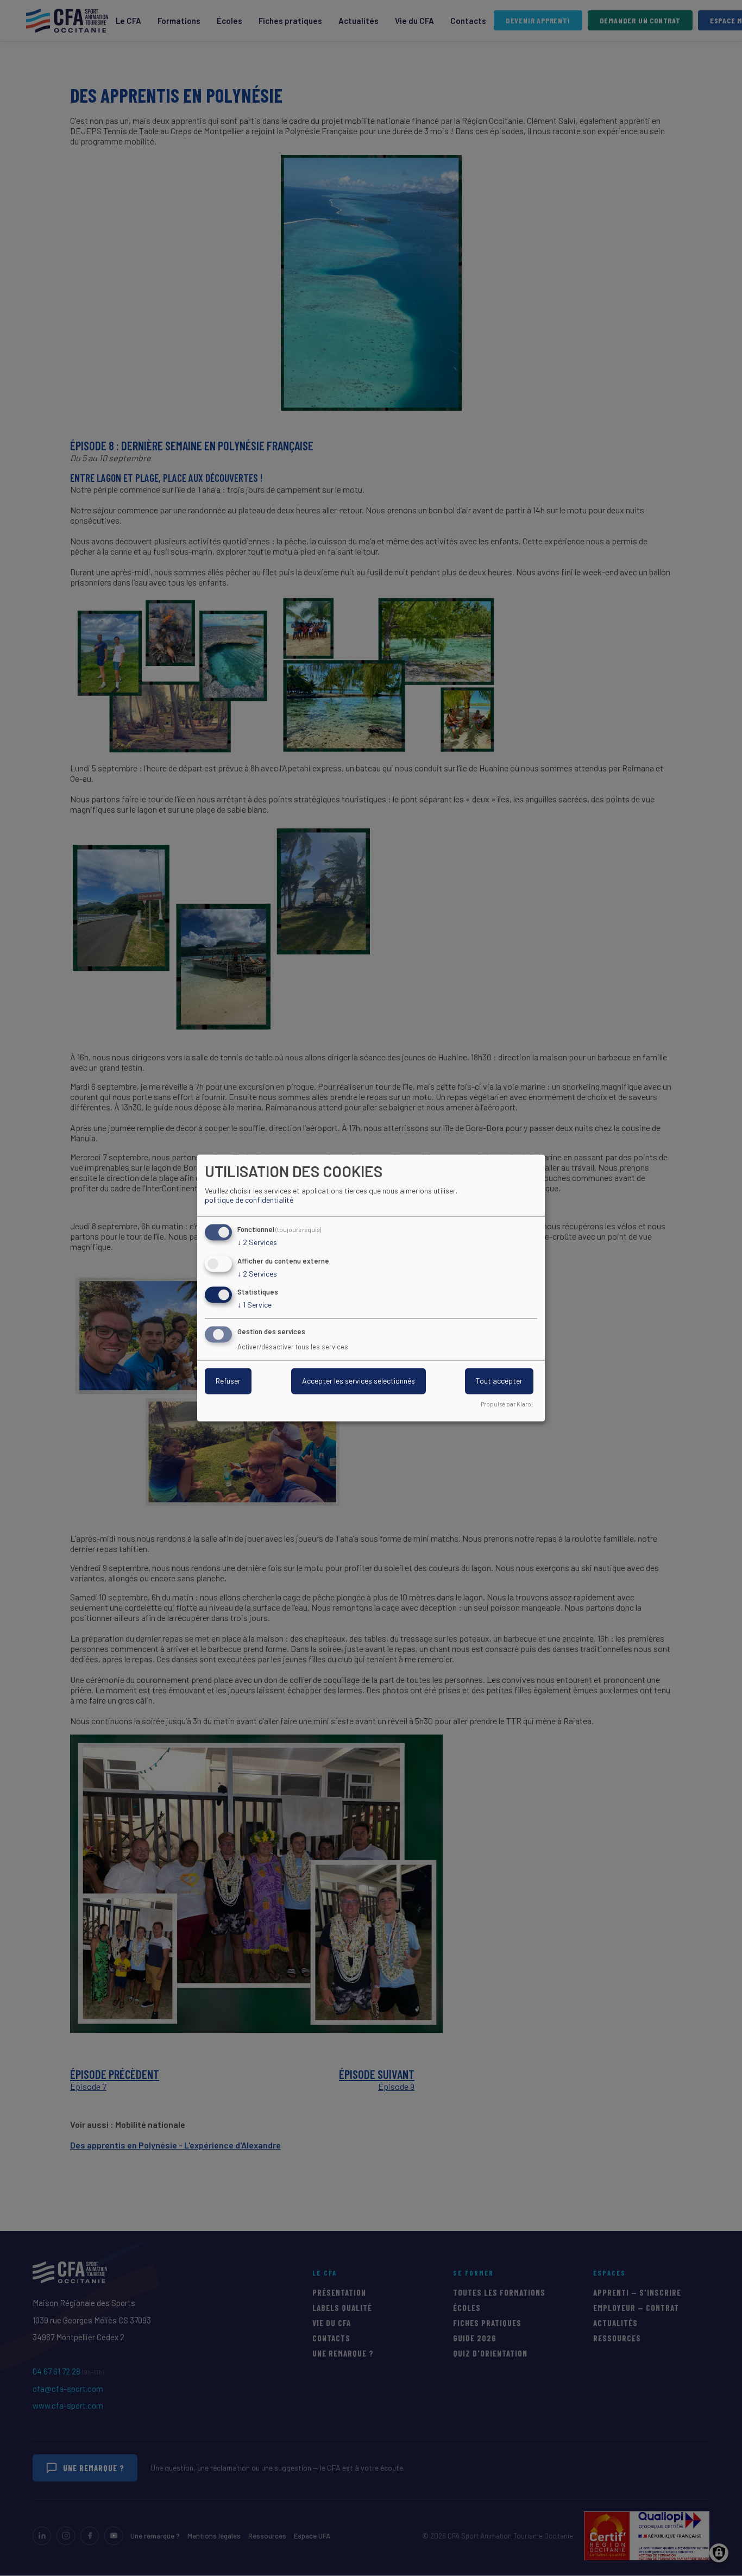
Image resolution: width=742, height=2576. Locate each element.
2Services (257, 1242)
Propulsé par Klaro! (507, 1405)
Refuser (228, 1381)
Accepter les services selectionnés (359, 1381)
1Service (254, 1305)
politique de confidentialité (249, 1200)
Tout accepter (499, 1381)
